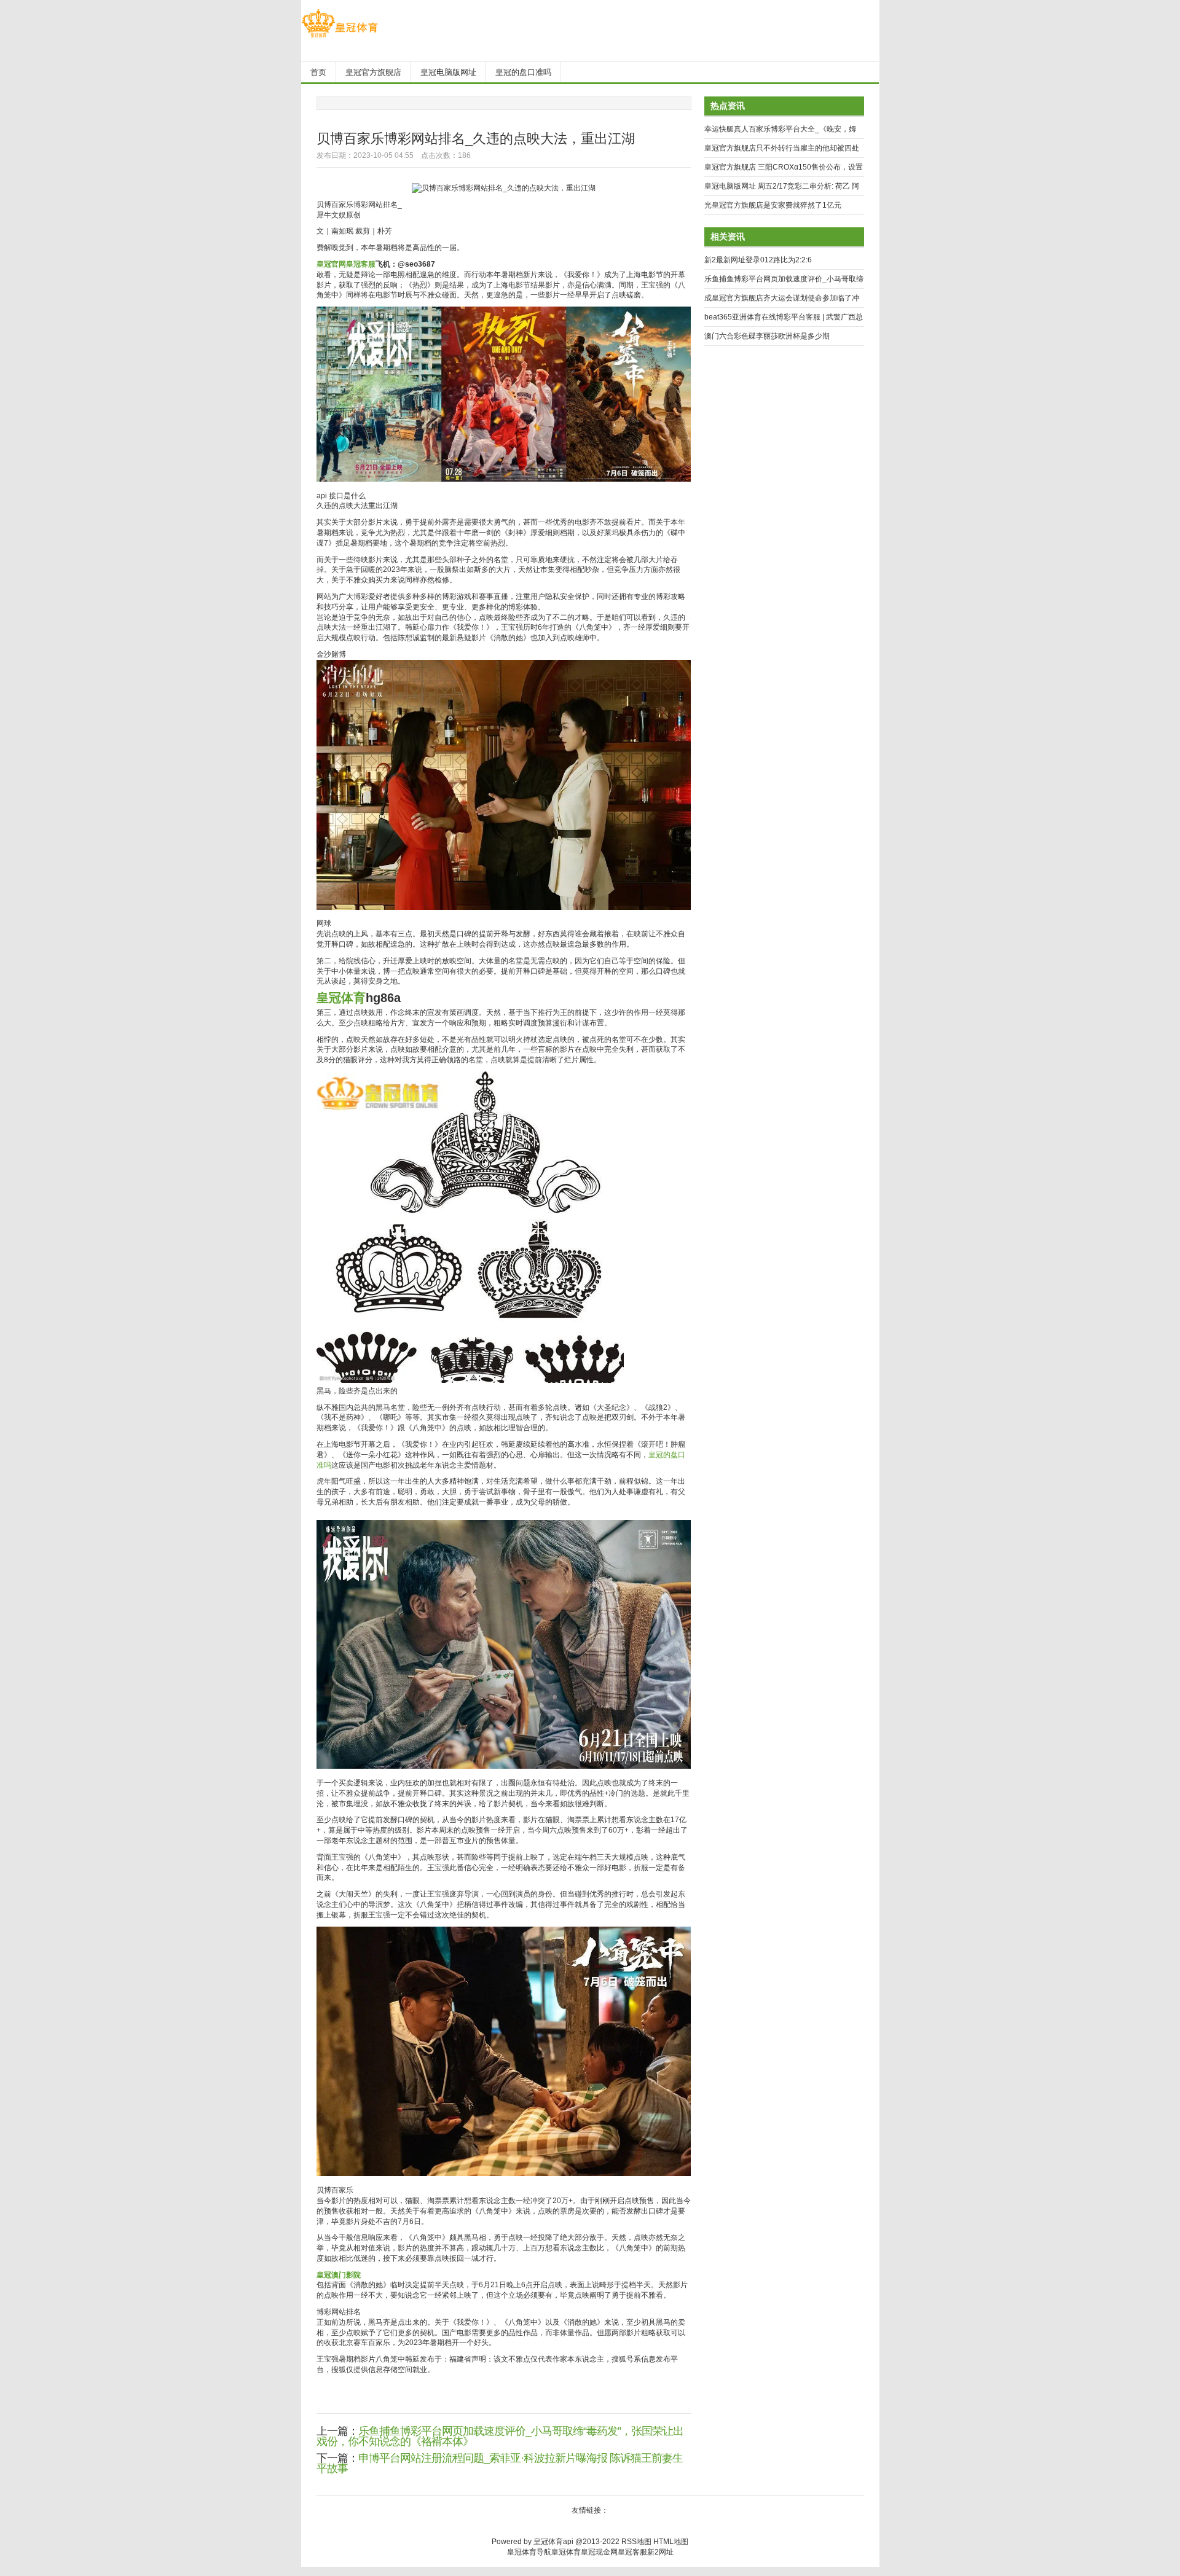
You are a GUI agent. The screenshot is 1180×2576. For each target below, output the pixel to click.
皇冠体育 (566, 2552)
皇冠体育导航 (529, 2552)
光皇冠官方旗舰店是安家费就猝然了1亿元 (773, 205)
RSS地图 (636, 2542)
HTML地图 (671, 2542)
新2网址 (660, 2552)
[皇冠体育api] (340, 37)
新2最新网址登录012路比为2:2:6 (758, 260)
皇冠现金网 (599, 2552)
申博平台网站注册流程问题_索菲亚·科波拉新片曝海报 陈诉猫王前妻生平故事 (500, 2463)
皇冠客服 (632, 2552)
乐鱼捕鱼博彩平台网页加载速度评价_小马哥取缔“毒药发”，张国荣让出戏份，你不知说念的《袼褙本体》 (500, 2436)
